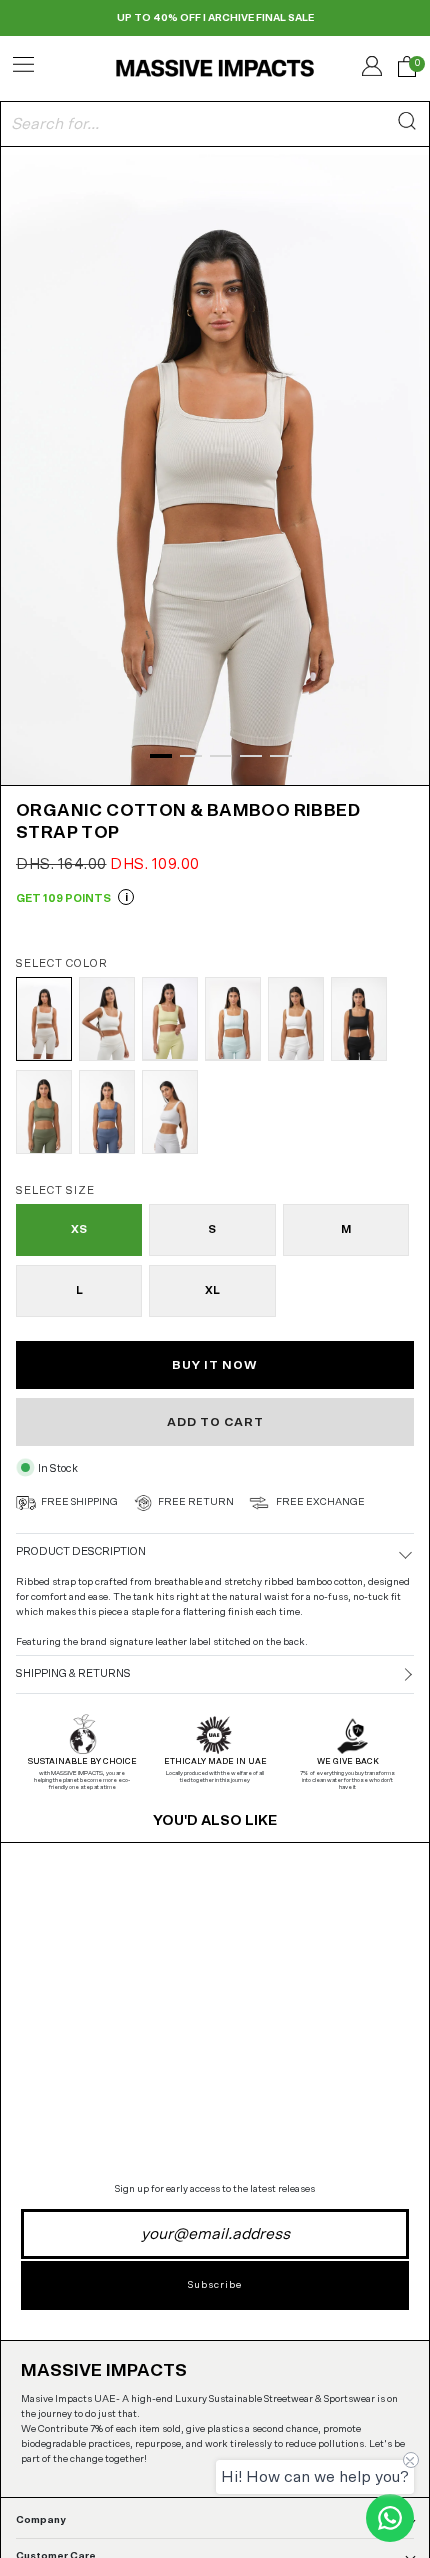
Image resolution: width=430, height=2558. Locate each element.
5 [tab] (281, 756)
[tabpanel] (215, 464)
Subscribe (215, 2285)
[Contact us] (390, 2518)
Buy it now (215, 1365)
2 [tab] (191, 756)
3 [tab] (221, 756)
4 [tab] (251, 756)
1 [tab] (161, 756)
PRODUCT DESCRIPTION (81, 1551)
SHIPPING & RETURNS (73, 1673)
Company (41, 2520)
